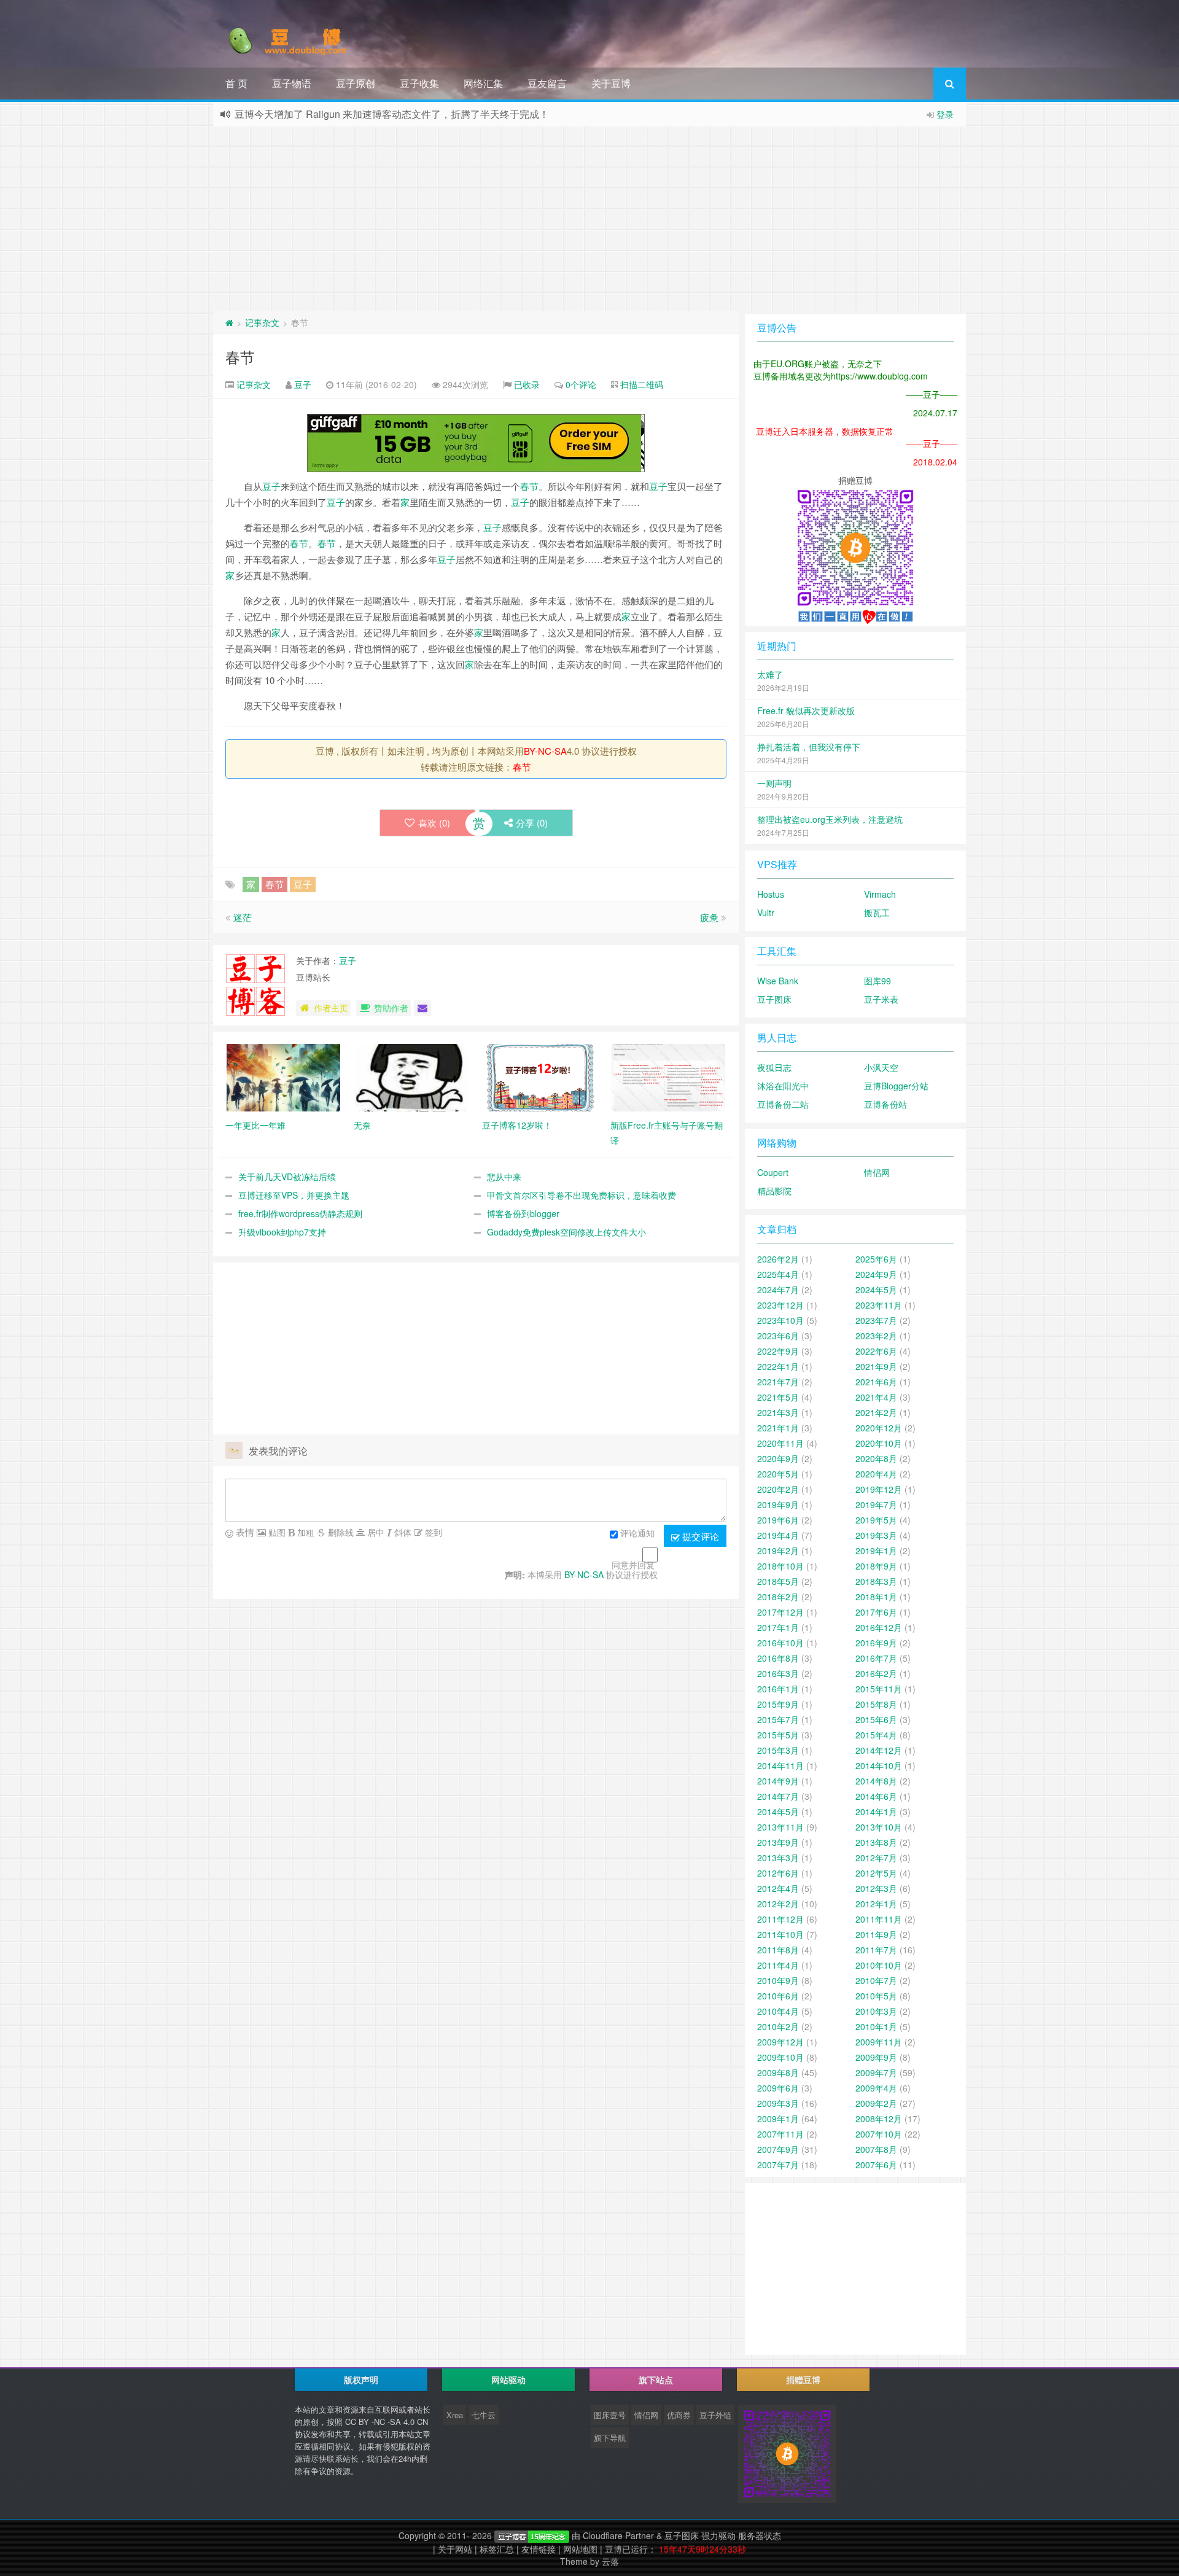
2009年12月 (780, 2042)
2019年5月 (876, 1520)
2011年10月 (780, 1934)
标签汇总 (497, 2549)
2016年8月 (778, 1658)
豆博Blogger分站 (896, 1086)
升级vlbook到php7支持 (282, 1232)
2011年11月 (879, 1919)
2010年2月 (778, 2026)
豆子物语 (292, 83)
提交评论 (699, 1536)
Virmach (880, 894)
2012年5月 (876, 1873)
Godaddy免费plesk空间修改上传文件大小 (566, 1232)
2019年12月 (879, 1489)
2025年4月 (778, 1274)
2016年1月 (778, 1689)
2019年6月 (778, 1520)
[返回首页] (229, 322)
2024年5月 (876, 1290)
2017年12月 (780, 1612)
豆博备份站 (885, 1104)
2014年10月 (879, 1765)
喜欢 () (434, 823)
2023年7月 (876, 1320)
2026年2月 (778, 1259)
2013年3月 (778, 1858)
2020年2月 (778, 1489)
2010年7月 (876, 1980)
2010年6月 (778, 1996)
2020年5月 (778, 1474)
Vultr (766, 912)
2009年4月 (876, 2088)
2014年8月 (876, 1781)
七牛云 (484, 2415)
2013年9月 (778, 1842)
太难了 (770, 674)
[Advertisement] (589, 219)
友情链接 (539, 2549)
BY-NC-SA (545, 751)
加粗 (305, 1532)
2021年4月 (876, 1397)
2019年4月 (778, 1535)
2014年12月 (879, 1750)
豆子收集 (419, 83)
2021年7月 (778, 1382)
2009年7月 (876, 2072)
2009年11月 (879, 2042)
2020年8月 (876, 1458)
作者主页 (331, 1008)
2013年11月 (780, 1827)
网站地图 (580, 2549)
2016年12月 (879, 1627)
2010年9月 (778, 1980)
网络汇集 (483, 83)
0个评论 (581, 384)
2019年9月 (778, 1504)
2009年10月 (780, 2057)
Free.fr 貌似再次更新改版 (806, 710)
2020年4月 (876, 1474)
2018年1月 (876, 1597)
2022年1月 (778, 1366)
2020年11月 (780, 1443)
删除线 (340, 1532)
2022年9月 (778, 1351)
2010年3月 (876, 2011)
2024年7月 (778, 1290)
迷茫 (243, 917)
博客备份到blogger (523, 1213)
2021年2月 (876, 1412)
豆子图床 (774, 999)
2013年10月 (879, 1827)
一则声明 (774, 783)
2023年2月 (876, 1336)
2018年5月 (778, 1581)
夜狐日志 (774, 1067)
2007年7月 (778, 2165)
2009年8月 (778, 2072)
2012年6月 (778, 1873)
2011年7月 (876, 1950)
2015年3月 (778, 1750)
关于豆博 (611, 83)
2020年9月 (778, 1458)
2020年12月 (879, 1428)
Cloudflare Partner (618, 2535)
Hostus (771, 894)
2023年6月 (778, 1336)
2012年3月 (876, 1888)
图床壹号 (610, 2415)
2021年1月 (778, 1428)
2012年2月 (778, 1904)
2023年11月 (879, 1305)
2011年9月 (876, 1934)
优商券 (679, 2415)
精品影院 (774, 1191)
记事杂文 (262, 322)
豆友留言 (547, 83)
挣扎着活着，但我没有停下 (809, 747)
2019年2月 (778, 1551)
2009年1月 (778, 2119)
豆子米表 (881, 999)
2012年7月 (876, 1858)
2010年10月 (879, 1965)
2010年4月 (778, 2011)
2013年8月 (876, 1842)
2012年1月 (876, 1904)
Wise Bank (778, 981)
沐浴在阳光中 (783, 1086)
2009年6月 (778, 2088)
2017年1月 (778, 1627)
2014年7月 (778, 1796)
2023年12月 (780, 1305)
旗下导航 (610, 2438)
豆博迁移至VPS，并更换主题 (294, 1195)
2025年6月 (876, 1259)
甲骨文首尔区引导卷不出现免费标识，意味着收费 (582, 1195)
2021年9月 (876, 1366)
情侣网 (877, 1172)
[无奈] (412, 1076)
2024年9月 (876, 1274)
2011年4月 (778, 1965)
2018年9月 (876, 1566)
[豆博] (532, 2535)
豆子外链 (715, 2415)
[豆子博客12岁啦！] (540, 1076)
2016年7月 (876, 1658)
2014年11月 (780, 1765)
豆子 (303, 384)
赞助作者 (391, 1008)
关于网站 (455, 2549)
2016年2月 (876, 1673)
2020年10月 (879, 1443)
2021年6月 (876, 1382)
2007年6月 (876, 2165)
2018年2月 (778, 1597)
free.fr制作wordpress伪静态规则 (300, 1213)
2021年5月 (778, 1397)
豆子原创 (356, 83)
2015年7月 (778, 1719)
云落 (610, 2561)
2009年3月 (778, 2103)
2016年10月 (780, 1643)
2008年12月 (879, 2119)
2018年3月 (876, 1581)
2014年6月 (876, 1796)
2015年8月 (876, 1704)
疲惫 (709, 917)
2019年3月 (876, 1535)
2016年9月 (876, 1643)
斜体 (402, 1532)
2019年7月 (876, 1504)
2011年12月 (780, 1919)
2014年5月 (778, 1811)
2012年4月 (778, 1888)
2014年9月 (778, 1781)
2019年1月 (876, 1551)
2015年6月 (876, 1719)
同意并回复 (633, 1565)
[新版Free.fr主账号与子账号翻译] (668, 1076)
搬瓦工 (877, 912)
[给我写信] (422, 1008)
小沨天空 (881, 1067)
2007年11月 (780, 2134)
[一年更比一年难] (283, 1076)
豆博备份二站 (783, 1104)
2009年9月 (876, 2057)
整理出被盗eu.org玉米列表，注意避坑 (830, 819)
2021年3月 (778, 1412)
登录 (945, 114)
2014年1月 (876, 1811)
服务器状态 (760, 2535)
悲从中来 (504, 1177)
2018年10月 (780, 1566)
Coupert (773, 1172)
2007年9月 (778, 2149)
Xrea (455, 2415)
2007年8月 (876, 2149)
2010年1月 (876, 2026)
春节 (240, 356)
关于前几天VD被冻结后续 (287, 1177)
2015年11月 (879, 1689)
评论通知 (637, 1533)
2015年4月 (876, 1735)
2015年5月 (778, 1735)
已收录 (527, 384)
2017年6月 (876, 1612)
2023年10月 (780, 1320)
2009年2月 (876, 2103)
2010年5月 (876, 1996)
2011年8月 (778, 1950)
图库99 (877, 981)
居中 (375, 1532)
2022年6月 (876, 1351)
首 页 (236, 83)
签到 (432, 1532)
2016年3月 (778, 1673)
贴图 (276, 1532)
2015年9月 (778, 1704)
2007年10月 (879, 2134)
